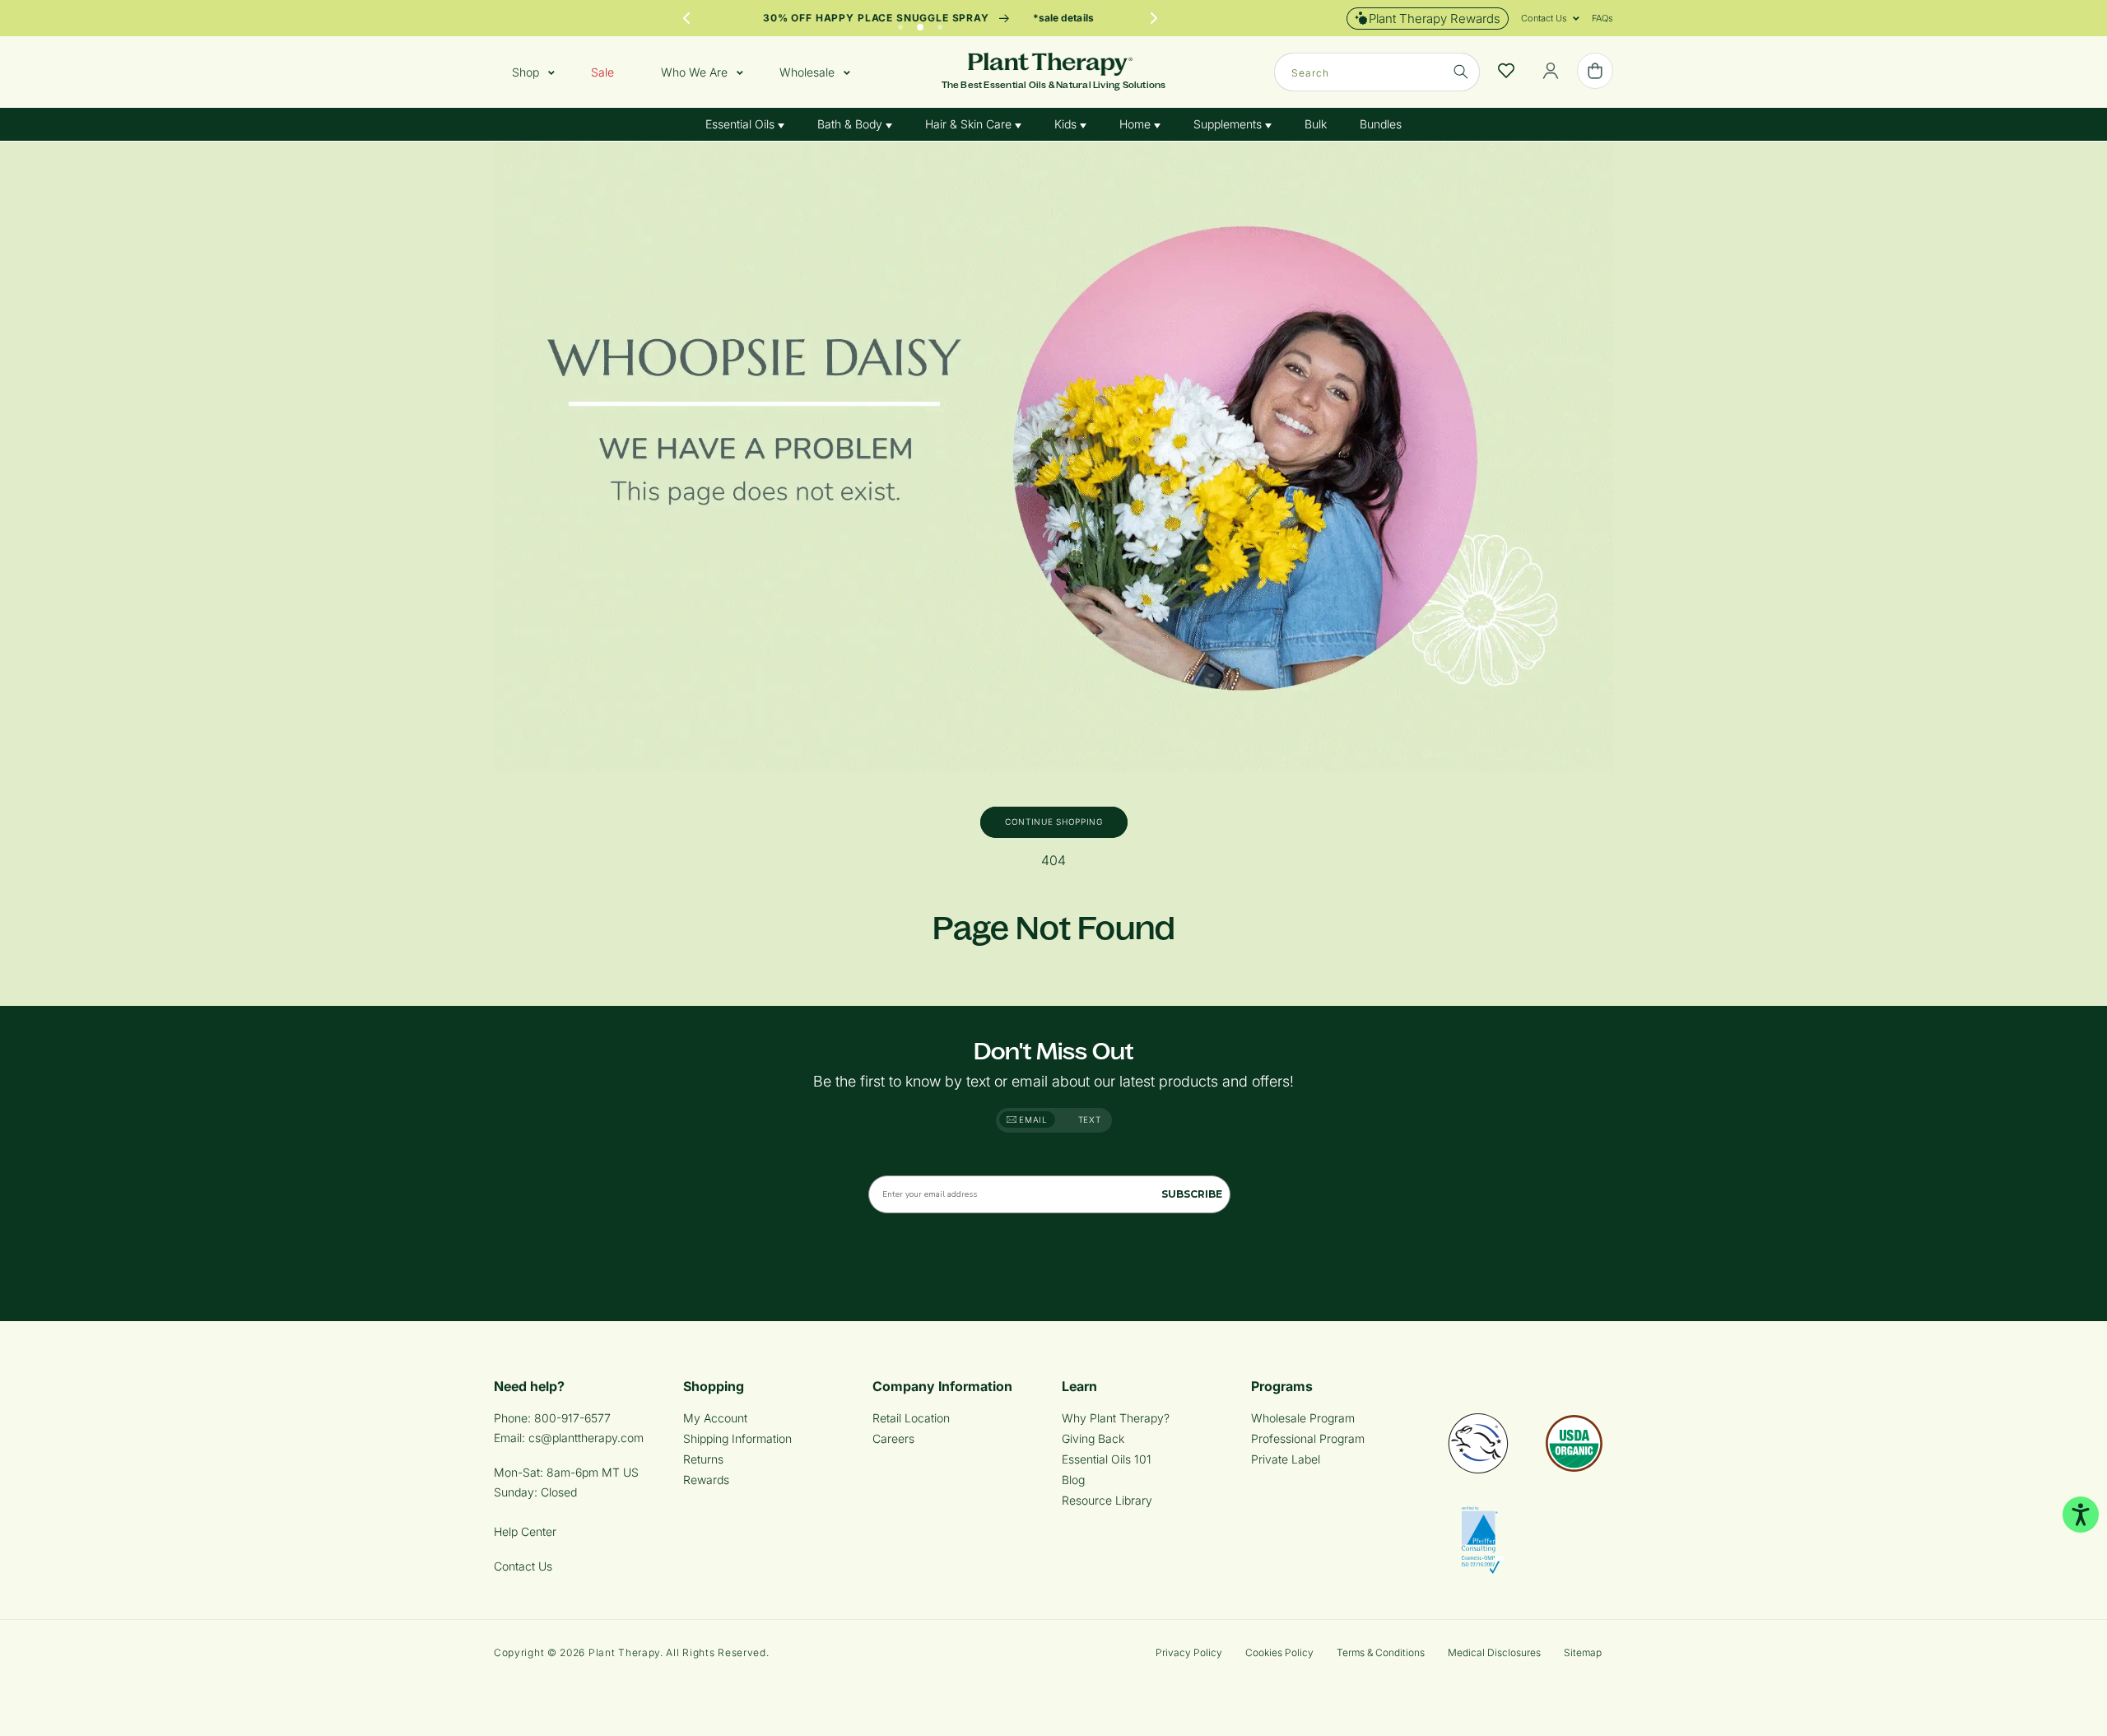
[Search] (1461, 72)
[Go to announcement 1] (900, 23)
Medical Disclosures (1494, 1652)
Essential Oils (742, 124)
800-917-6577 (572, 1418)
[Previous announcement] (686, 18)
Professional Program (1308, 1438)
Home (1137, 124)
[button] (1544, 18)
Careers (893, 1438)
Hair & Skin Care (970, 124)
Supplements (1229, 124)
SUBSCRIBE (1192, 1194)
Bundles (1381, 124)
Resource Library (1107, 1500)
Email (1032, 1119)
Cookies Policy (1279, 1652)
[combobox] (1377, 72)
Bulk (1316, 124)
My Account (715, 1418)
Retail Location (911, 1418)
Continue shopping (1054, 821)
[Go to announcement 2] (920, 23)
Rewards (706, 1480)
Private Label (1286, 1459)
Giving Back (1093, 1438)
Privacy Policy (1189, 1652)
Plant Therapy (624, 1652)
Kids (1067, 124)
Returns (703, 1459)
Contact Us (523, 1566)
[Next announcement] (1154, 18)
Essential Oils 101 (1107, 1459)
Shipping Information (737, 1438)
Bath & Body (851, 124)
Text (1090, 1119)
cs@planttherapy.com (586, 1438)
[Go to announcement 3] (940, 23)
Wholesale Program (1303, 1418)
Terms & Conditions (1381, 1652)
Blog (1073, 1480)
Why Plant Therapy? (1116, 1418)
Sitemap (1583, 1652)
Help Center (525, 1531)
